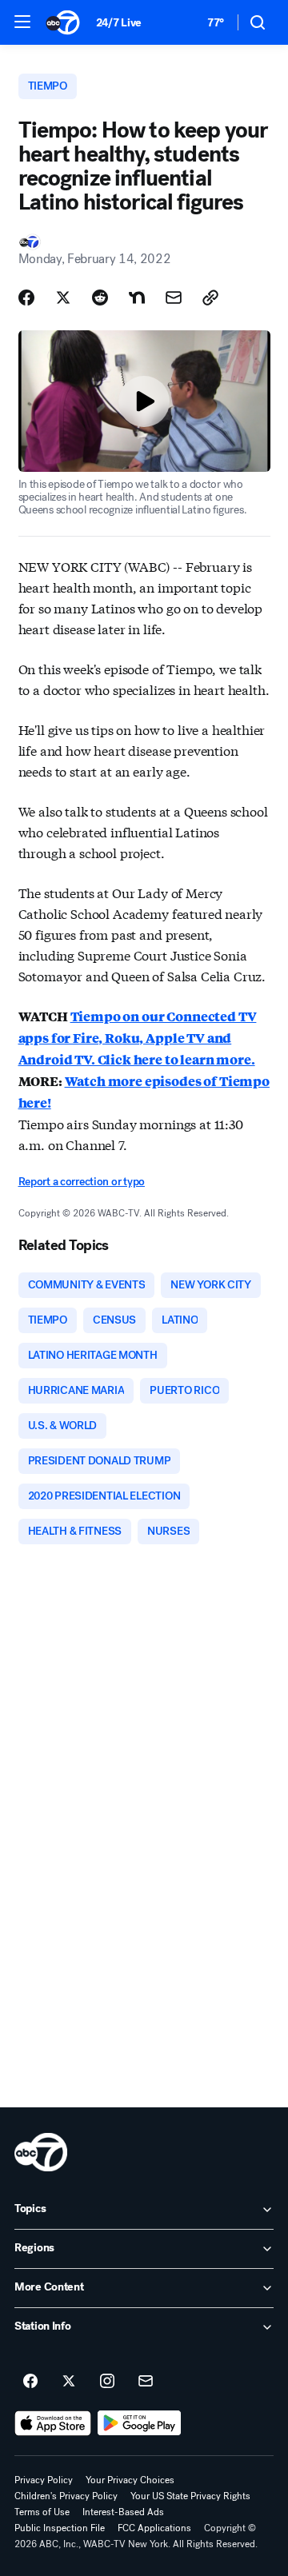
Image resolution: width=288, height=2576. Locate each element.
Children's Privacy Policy (66, 2496)
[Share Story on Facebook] (26, 298)
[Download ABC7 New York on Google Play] (140, 2423)
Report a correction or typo (82, 1182)
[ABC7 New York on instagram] (107, 2382)
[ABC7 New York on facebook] (30, 2382)
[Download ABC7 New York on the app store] (53, 2423)
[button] (22, 22)
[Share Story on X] (63, 298)
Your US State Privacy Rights (190, 2496)
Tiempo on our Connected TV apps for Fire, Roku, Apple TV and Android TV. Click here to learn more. (138, 1038)
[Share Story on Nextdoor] (137, 298)
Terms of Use (42, 2512)
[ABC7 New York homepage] (63, 22)
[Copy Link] (210, 298)
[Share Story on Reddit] (100, 298)
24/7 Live (119, 23)
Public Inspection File (60, 2528)
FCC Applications (154, 2528)
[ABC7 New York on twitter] (69, 2382)
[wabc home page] (41, 2152)
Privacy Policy (44, 2480)
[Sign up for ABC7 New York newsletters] (146, 2382)
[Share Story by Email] (174, 298)
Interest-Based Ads (123, 2512)
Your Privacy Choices (130, 2480)
